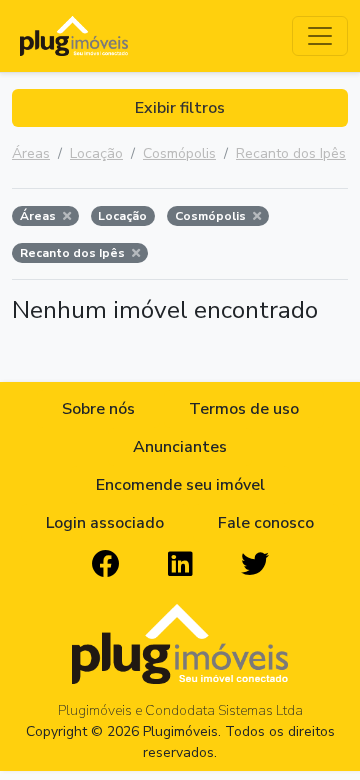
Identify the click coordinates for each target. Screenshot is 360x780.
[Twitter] (255, 565)
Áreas (31, 153)
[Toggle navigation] (320, 36)
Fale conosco (266, 523)
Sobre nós (98, 409)
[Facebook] (106, 565)
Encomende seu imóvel (180, 485)
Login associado (105, 523)
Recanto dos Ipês (291, 153)
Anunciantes (180, 447)
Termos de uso (244, 409)
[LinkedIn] (180, 565)
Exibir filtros (180, 108)
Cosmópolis (179, 153)
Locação (96, 153)
